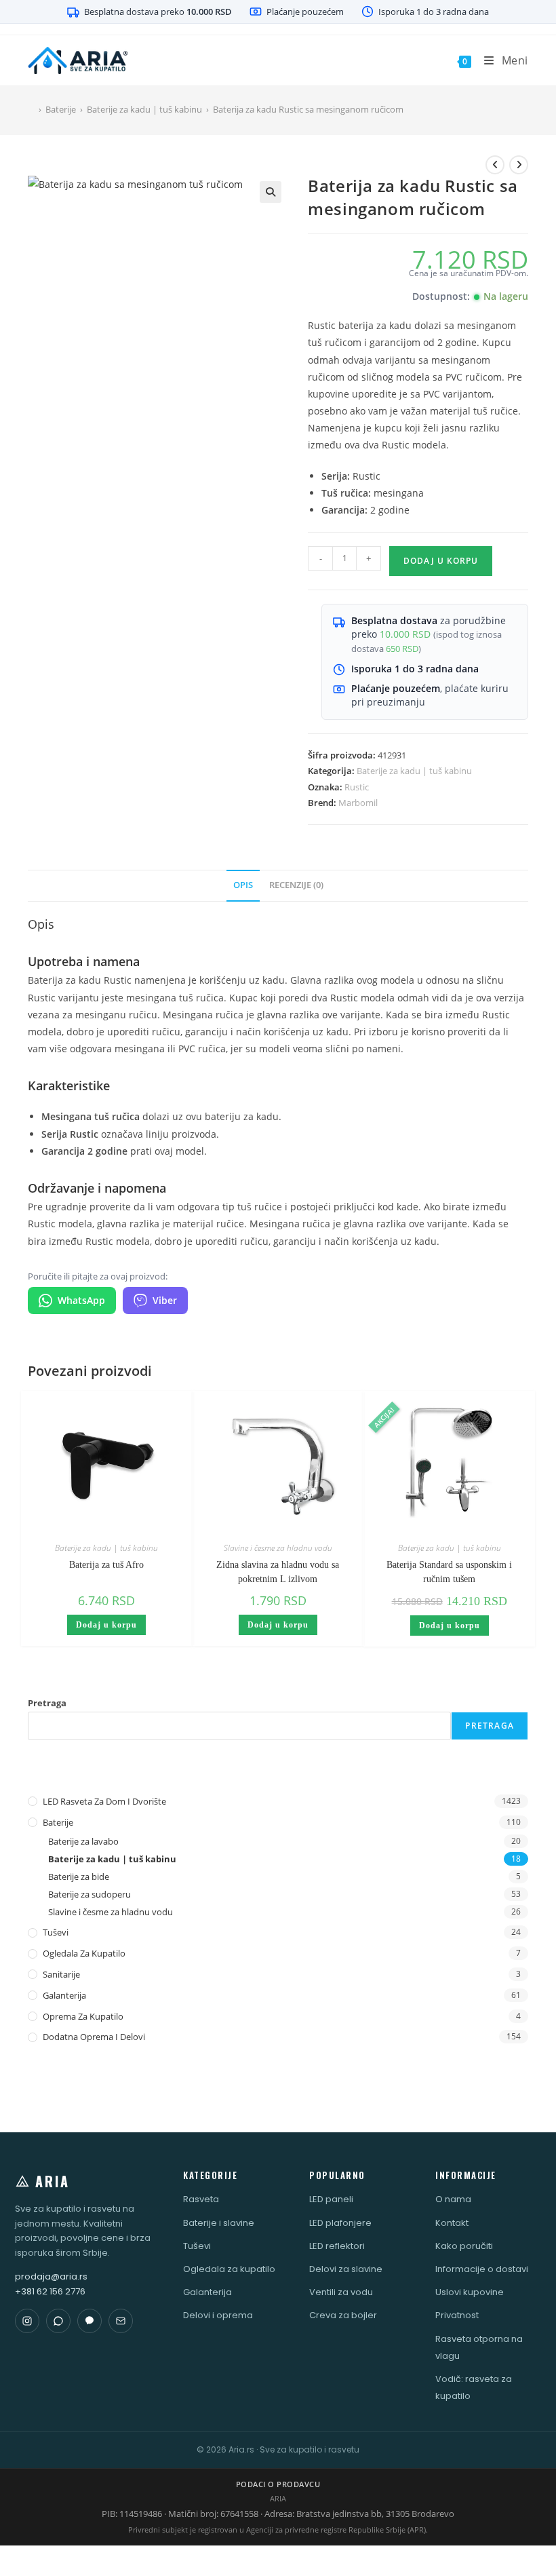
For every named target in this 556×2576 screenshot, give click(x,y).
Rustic (357, 787)
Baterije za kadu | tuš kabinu (414, 771)
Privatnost (457, 2315)
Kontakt (452, 2223)
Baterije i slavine (219, 2223)
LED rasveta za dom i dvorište (104, 1801)
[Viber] (90, 2321)
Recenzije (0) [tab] (296, 885)
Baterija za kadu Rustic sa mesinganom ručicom (308, 109)
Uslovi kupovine (470, 2292)
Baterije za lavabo (83, 1841)
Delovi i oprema (218, 2315)
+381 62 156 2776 (50, 2291)
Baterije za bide (79, 1877)
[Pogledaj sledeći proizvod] (519, 165)
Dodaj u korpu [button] (106, 1625)
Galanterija (64, 1995)
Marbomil (358, 803)
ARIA (53, 2181)
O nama (453, 2199)
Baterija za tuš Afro (106, 1565)
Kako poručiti (464, 2246)
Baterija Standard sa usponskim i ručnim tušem (449, 1572)
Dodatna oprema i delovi (94, 2037)
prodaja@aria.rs (51, 2276)
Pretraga (47, 1703)
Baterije (58, 1822)
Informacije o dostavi (482, 2269)
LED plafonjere (340, 2223)
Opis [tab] (243, 885)
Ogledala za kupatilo (84, 1953)
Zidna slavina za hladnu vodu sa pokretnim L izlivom (278, 1572)
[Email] (121, 2321)
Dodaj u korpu (441, 561)
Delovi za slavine (346, 2269)
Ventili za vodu (341, 2292)
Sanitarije (61, 1974)
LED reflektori (337, 2246)
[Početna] (31, 109)
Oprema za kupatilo (83, 2016)
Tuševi (56, 1932)
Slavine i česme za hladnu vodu (278, 1548)
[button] (271, 192)
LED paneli (331, 2199)
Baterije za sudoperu (90, 1894)
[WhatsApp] (58, 2321)
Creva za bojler (343, 2315)
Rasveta (201, 2199)
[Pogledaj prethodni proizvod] (495, 165)
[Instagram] (27, 2321)
